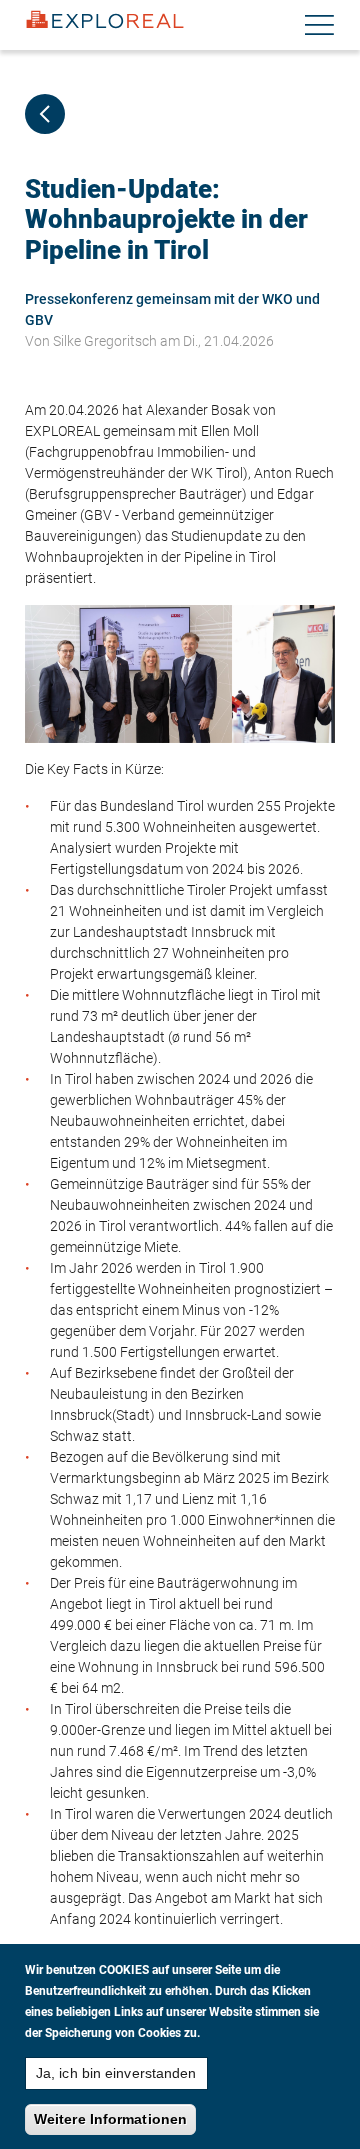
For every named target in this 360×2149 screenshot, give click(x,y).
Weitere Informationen (110, 2119)
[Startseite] (105, 20)
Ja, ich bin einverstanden (116, 2073)
